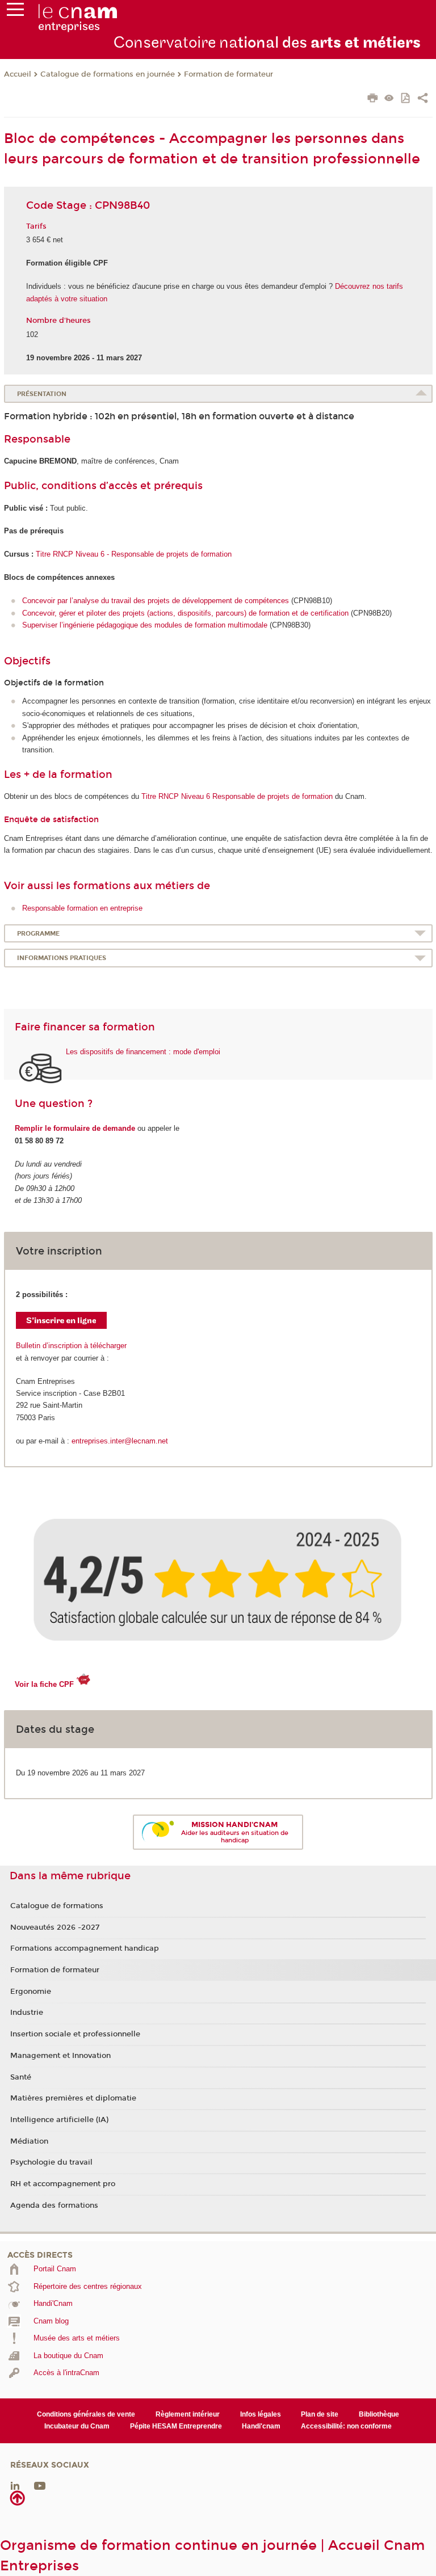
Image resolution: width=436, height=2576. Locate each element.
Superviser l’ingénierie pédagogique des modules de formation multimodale (145, 625)
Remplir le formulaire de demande (75, 1128)
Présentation (42, 394)
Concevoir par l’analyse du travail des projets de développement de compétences (156, 601)
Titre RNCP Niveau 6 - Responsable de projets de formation (134, 554)
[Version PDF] (406, 99)
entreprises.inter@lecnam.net (120, 1441)
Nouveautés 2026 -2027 (55, 1927)
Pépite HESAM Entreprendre (176, 2426)
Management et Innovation (60, 2056)
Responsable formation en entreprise (82, 908)
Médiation (29, 2141)
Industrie (27, 2013)
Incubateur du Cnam (77, 2426)
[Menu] (15, 12)
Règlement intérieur (188, 2414)
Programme (38, 934)
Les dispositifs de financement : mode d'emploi (143, 1052)
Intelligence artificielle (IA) (59, 2120)
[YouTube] (40, 2485)
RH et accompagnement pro (63, 2184)
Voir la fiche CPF (44, 1684)
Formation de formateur (229, 74)
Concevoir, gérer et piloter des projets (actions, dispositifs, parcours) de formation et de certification (185, 613)
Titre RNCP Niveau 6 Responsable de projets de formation (237, 796)
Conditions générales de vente (86, 2414)
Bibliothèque (379, 2414)
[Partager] (423, 99)
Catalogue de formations (57, 1906)
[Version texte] (389, 99)
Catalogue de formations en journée (108, 74)
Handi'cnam (261, 2426)
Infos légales (261, 2414)
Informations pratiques (62, 958)
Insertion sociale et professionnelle (75, 2034)
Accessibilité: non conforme (346, 2426)
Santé (21, 2077)
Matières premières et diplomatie (73, 2098)
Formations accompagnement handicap (85, 1948)
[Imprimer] (373, 99)
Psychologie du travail (51, 2162)
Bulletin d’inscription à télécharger (71, 1346)
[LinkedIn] (15, 2485)
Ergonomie (31, 1992)
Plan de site (320, 2414)
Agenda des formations (54, 2205)
